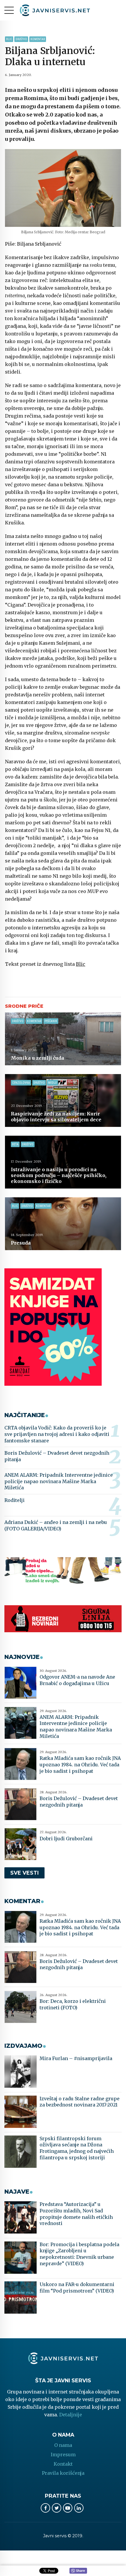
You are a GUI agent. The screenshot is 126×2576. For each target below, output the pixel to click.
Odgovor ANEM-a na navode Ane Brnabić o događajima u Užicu (77, 1680)
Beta (15, 1144)
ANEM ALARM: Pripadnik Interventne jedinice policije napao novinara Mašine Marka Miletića (59, 1481)
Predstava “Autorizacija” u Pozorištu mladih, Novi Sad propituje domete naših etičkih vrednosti (76, 2214)
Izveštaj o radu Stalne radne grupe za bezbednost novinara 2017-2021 (80, 2102)
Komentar (38, 39)
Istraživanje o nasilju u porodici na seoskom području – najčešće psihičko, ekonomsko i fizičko (59, 1175)
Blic (9, 39)
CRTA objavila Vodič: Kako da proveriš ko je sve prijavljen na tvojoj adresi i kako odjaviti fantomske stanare (57, 1434)
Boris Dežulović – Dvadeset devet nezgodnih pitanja (57, 1456)
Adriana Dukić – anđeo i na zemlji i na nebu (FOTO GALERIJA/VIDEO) (56, 1525)
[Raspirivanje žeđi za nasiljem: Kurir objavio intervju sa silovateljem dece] (63, 1100)
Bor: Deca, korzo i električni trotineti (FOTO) (73, 2004)
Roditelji (15, 1500)
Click (78, 2571)
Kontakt (63, 2464)
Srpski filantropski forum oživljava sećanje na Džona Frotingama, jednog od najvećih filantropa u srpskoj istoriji (77, 2148)
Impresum (63, 2455)
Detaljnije (71, 2415)
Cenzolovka (21, 1083)
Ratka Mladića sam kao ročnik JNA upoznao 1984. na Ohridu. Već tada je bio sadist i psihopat (80, 1764)
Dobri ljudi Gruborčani (66, 1839)
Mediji (52, 1083)
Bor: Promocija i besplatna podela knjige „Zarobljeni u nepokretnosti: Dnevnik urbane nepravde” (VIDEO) (79, 2254)
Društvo (21, 39)
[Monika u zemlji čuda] (63, 1039)
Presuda (21, 1243)
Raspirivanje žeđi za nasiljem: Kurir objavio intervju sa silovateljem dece (56, 1117)
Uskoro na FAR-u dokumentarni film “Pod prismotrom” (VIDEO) (77, 2288)
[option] (63, 188)
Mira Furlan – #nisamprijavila (76, 2058)
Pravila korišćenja (63, 2473)
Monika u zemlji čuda (38, 1058)
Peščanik (51, 1021)
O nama (63, 2445)
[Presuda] (63, 1224)
